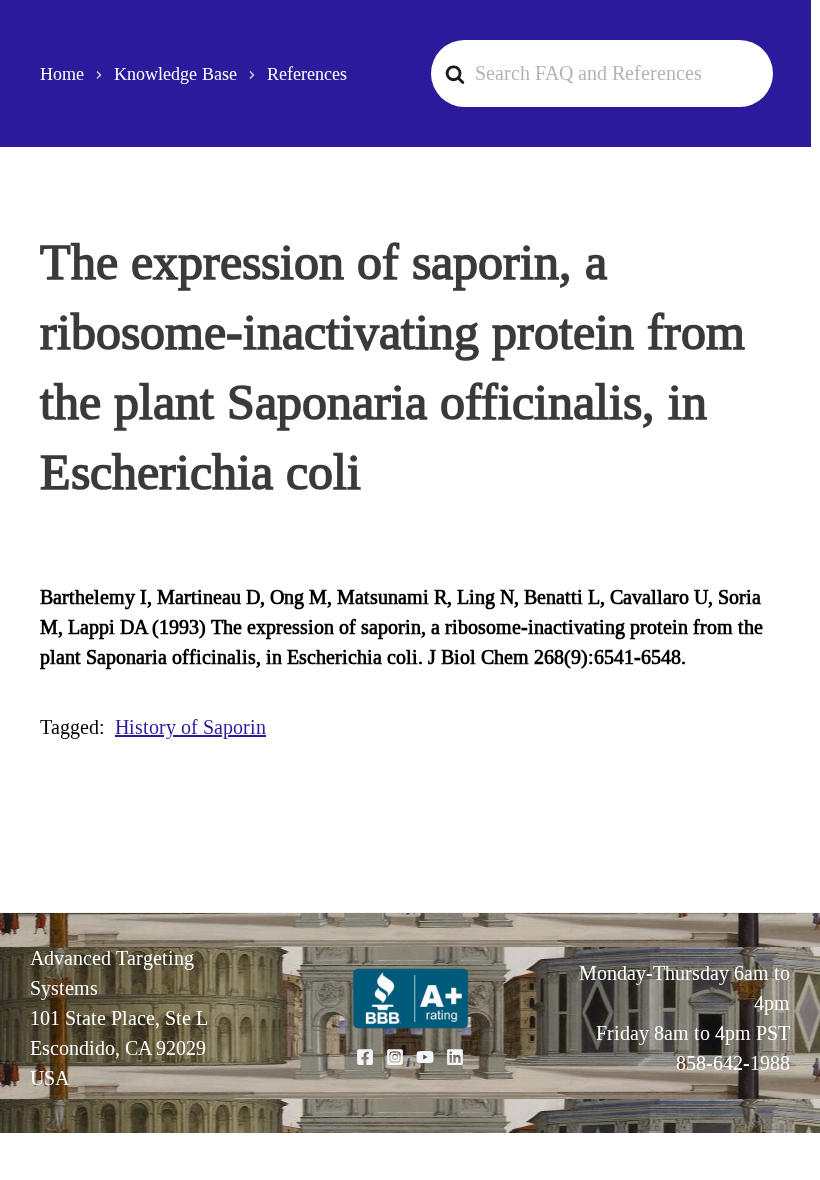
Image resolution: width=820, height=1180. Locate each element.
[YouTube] (425, 1057)
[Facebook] (365, 1057)
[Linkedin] (455, 1057)
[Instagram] (395, 1057)
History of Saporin (190, 727)
